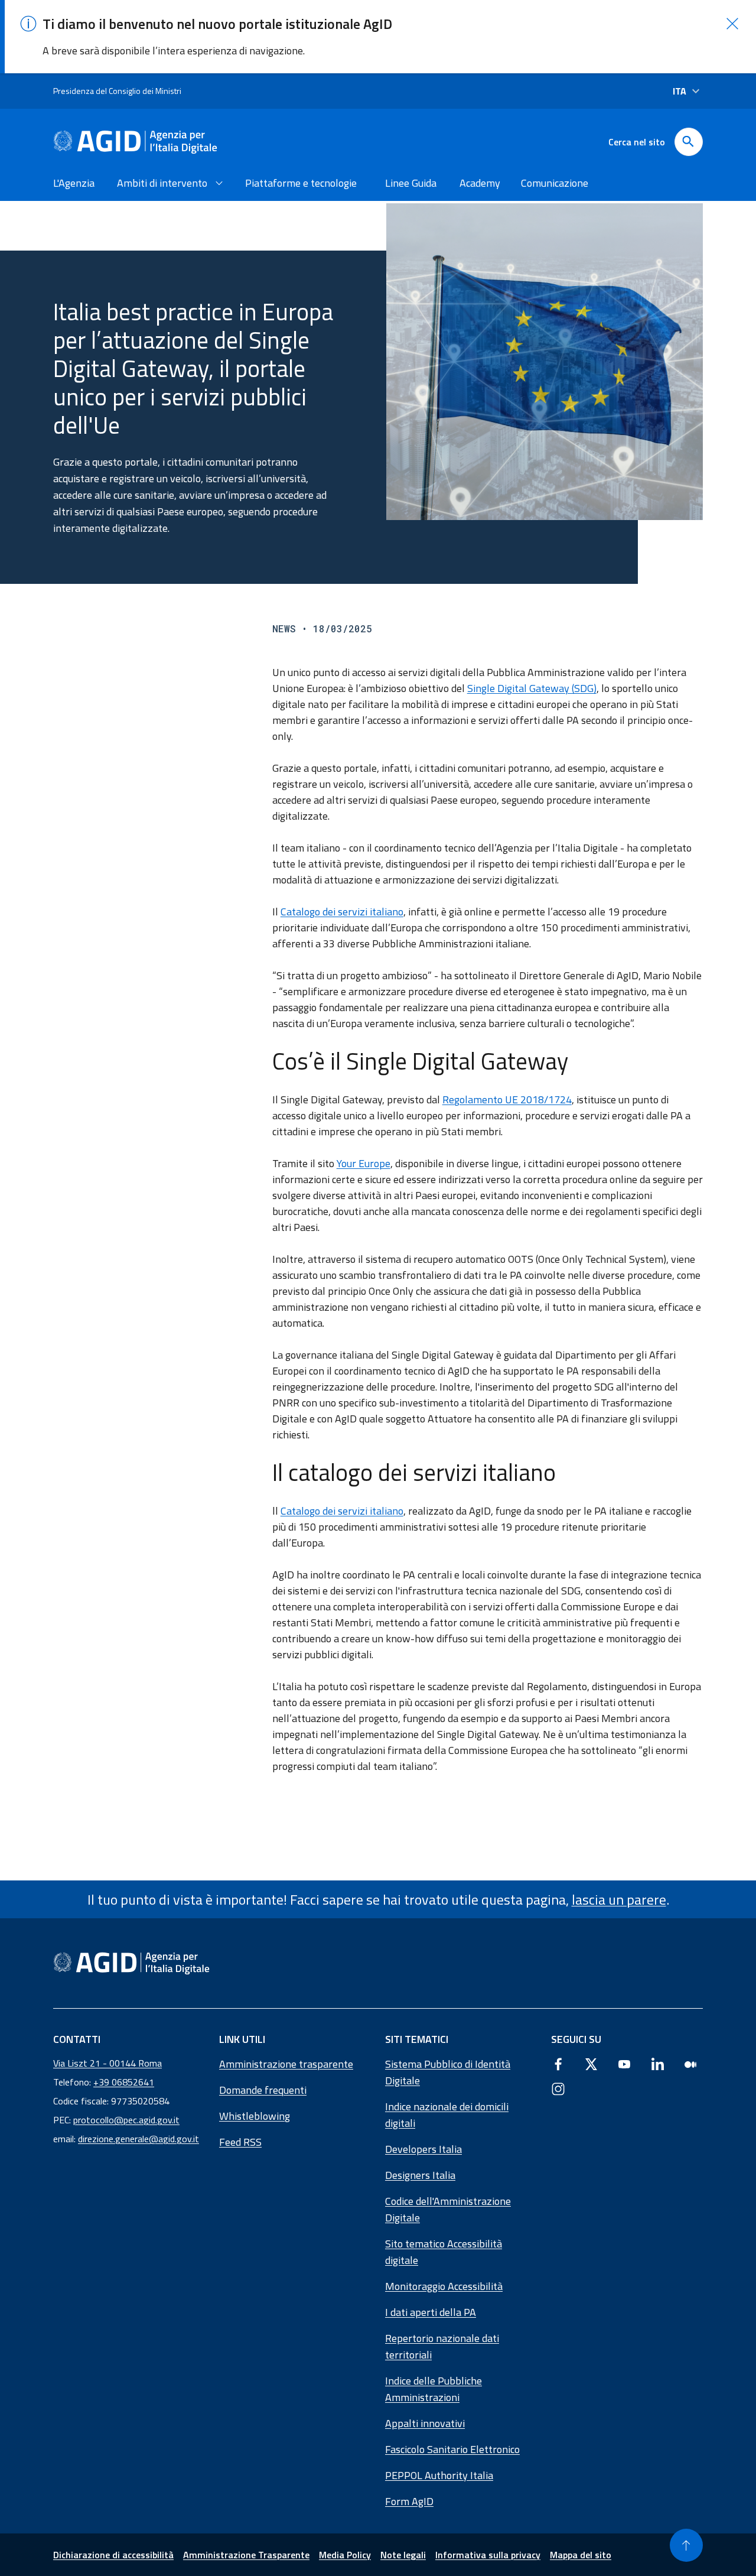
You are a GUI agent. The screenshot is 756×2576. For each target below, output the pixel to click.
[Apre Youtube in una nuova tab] (624, 2064)
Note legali (403, 2555)
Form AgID (409, 2501)
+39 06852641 (124, 2082)
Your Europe (364, 1163)
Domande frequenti (263, 2090)
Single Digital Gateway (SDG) (532, 688)
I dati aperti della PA (431, 2312)
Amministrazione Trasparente (246, 2555)
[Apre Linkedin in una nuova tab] (657, 2064)
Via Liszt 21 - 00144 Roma (107, 2063)
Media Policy (345, 2555)
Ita (680, 91)
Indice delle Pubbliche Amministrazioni (434, 2389)
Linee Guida (411, 183)
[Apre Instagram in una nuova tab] (558, 2088)
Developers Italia (423, 2149)
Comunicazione (555, 183)
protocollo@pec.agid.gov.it (126, 2120)
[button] (732, 24)
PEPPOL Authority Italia (439, 2475)
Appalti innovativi (425, 2423)
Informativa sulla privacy (488, 2555)
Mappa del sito (581, 2555)
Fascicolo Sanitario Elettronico (452, 2449)
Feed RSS (240, 2142)
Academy (480, 183)
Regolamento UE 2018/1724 (507, 1099)
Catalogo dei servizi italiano (342, 912)
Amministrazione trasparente (286, 2064)
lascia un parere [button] (619, 1899)
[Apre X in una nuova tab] (591, 2064)
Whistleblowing (255, 2116)
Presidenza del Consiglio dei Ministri (117, 91)
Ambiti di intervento (162, 183)
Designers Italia (420, 2175)
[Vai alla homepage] (135, 142)
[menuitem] (76, 183)
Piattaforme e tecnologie (301, 183)
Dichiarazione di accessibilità (113, 2555)
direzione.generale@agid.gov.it (139, 2139)
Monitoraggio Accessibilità (444, 2286)
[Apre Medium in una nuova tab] (690, 2064)
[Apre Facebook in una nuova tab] (558, 2064)
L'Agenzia (74, 183)
